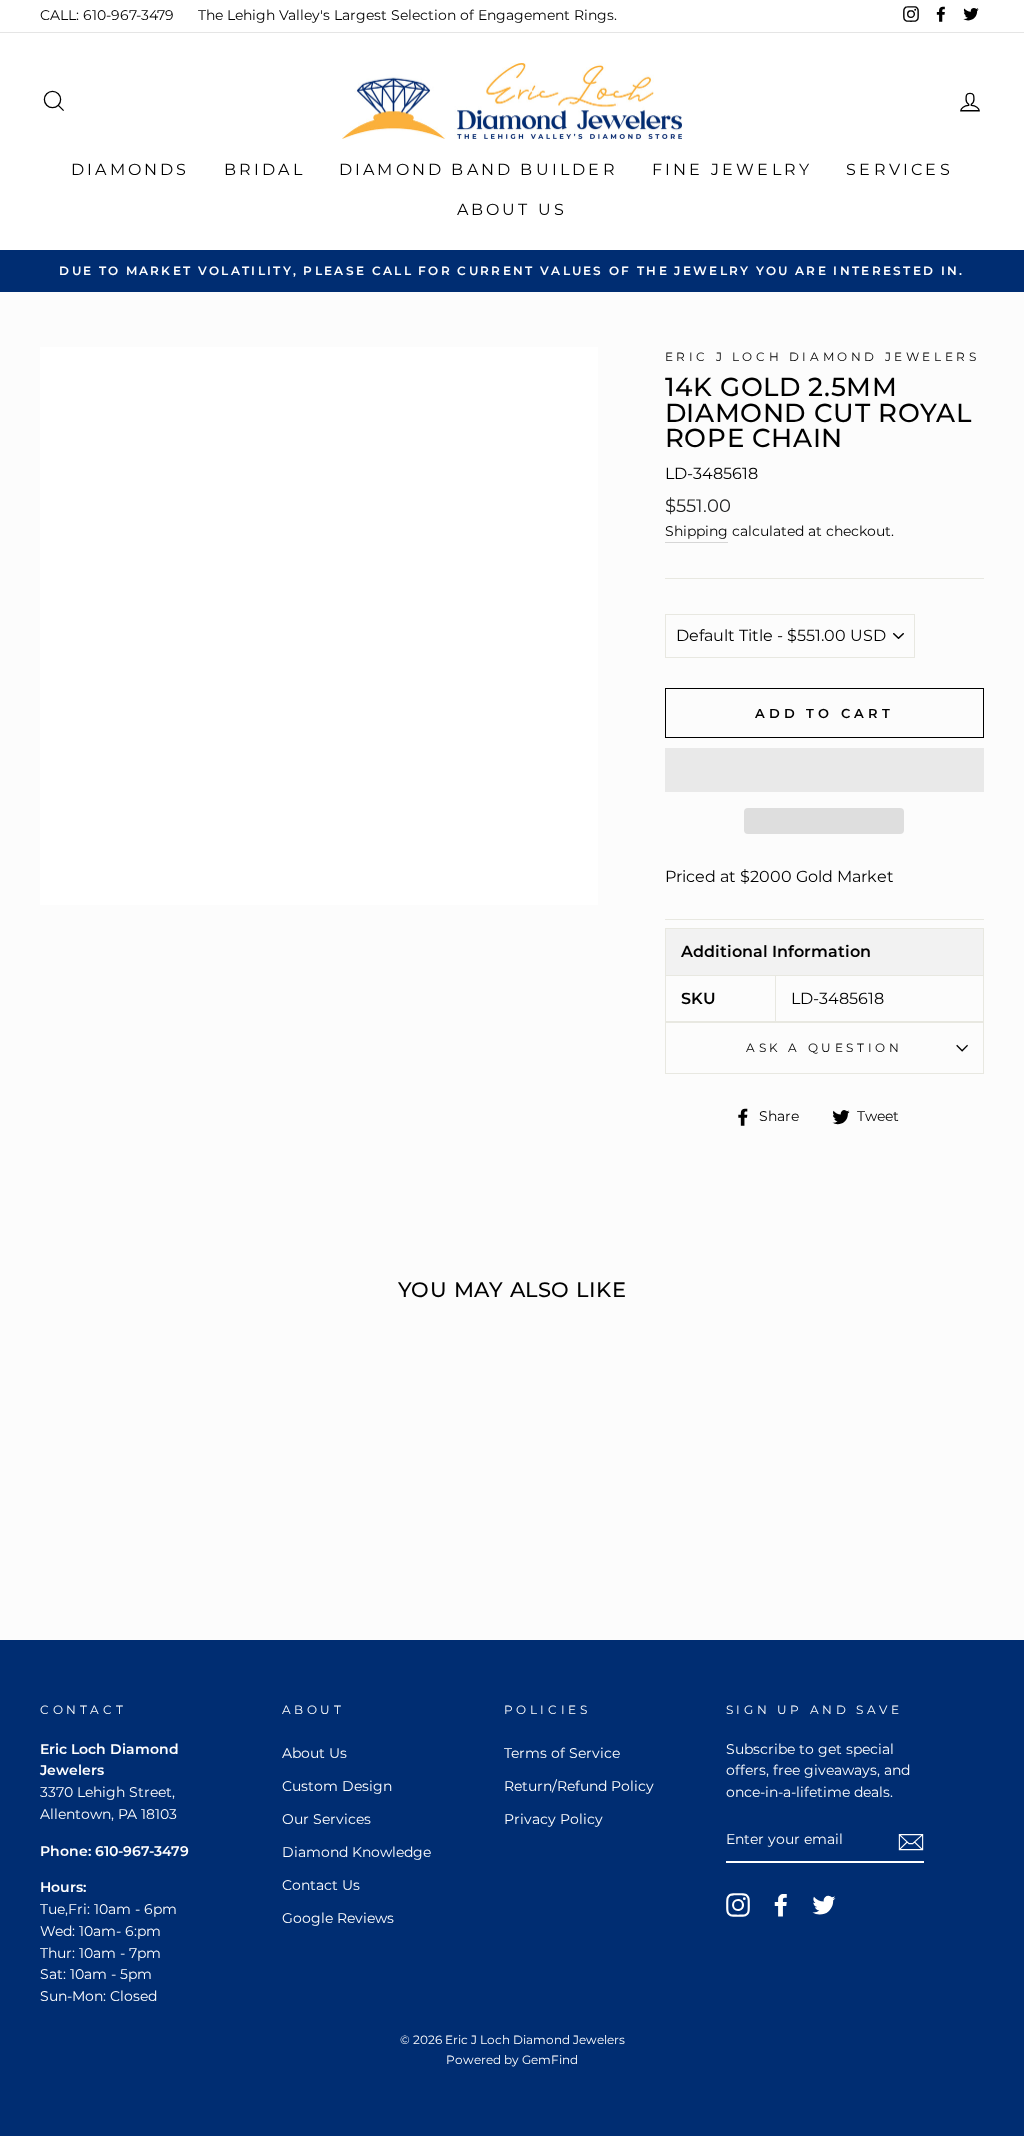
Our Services (326, 1819)
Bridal (264, 169)
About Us (512, 209)
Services (899, 169)
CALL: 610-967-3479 (107, 15)
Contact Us (321, 1885)
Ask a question (824, 1047)
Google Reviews (338, 1918)
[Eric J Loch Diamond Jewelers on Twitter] (824, 1905)
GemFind (550, 2059)
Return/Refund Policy (579, 1786)
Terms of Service (562, 1753)
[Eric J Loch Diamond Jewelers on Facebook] (781, 1905)
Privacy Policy (553, 1819)
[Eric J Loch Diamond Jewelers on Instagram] (738, 1905)
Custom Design (337, 1786)
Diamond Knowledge (356, 1852)
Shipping (696, 531)
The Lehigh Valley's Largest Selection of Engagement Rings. (407, 15)
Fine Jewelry (732, 169)
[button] (824, 770)
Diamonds (130, 169)
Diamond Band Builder (478, 169)
